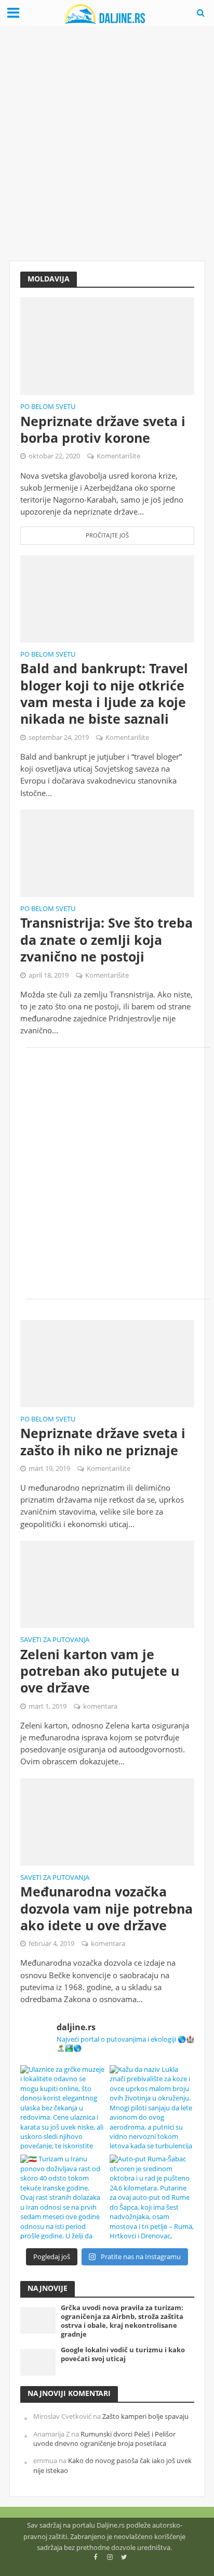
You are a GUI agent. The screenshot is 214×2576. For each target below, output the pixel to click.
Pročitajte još (107, 535)
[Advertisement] (107, 144)
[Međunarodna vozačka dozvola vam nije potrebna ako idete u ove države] (107, 1821)
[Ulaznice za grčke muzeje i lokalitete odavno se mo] (63, 2107)
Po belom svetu (48, 407)
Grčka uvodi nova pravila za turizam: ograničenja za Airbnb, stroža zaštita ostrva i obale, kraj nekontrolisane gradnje (122, 2321)
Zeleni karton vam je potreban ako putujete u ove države (100, 1671)
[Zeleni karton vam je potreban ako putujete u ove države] (107, 1583)
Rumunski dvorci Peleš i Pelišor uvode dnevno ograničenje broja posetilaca (104, 2439)
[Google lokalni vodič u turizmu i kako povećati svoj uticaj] (38, 2362)
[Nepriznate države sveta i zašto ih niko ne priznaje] (107, 1363)
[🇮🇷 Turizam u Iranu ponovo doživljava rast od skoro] (63, 2197)
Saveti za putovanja (55, 1641)
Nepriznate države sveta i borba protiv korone (103, 430)
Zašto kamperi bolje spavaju (145, 2417)
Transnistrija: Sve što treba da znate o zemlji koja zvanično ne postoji (106, 939)
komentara (100, 1706)
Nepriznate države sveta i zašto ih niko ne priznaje (103, 1441)
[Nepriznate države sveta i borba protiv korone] (107, 345)
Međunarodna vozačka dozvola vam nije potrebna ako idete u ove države (106, 1908)
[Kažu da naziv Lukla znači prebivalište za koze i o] (152, 2107)
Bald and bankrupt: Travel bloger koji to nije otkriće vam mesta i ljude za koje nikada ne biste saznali (104, 693)
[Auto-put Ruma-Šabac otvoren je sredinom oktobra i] (152, 2197)
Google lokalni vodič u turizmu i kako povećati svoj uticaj (123, 2354)
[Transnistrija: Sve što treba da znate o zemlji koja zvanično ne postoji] (107, 852)
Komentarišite (118, 456)
